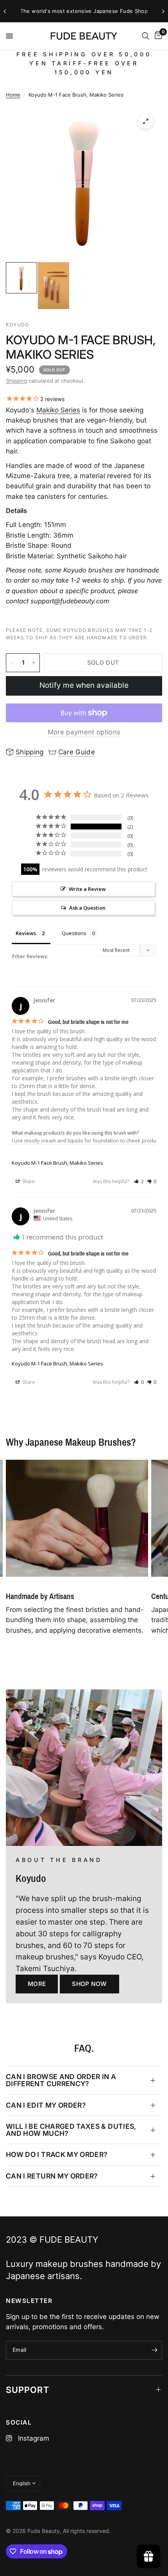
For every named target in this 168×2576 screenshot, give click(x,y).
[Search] (146, 36)
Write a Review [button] (87, 889)
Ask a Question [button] (87, 908)
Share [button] (28, 1181)
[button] (139, 1181)
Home (13, 95)
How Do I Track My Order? (57, 2154)
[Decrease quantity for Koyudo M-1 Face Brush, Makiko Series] (12, 663)
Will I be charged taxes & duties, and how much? (71, 2130)
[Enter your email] (154, 2350)
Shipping (16, 381)
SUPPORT (28, 2390)
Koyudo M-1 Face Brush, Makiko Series (57, 1163)
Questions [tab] (74, 933)
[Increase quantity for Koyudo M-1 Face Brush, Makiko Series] (34, 663)
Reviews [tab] (26, 933)
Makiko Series (58, 410)
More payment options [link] (84, 732)
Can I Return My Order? (52, 2176)
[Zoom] (146, 121)
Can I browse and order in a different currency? (61, 2080)
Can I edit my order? (46, 2105)
